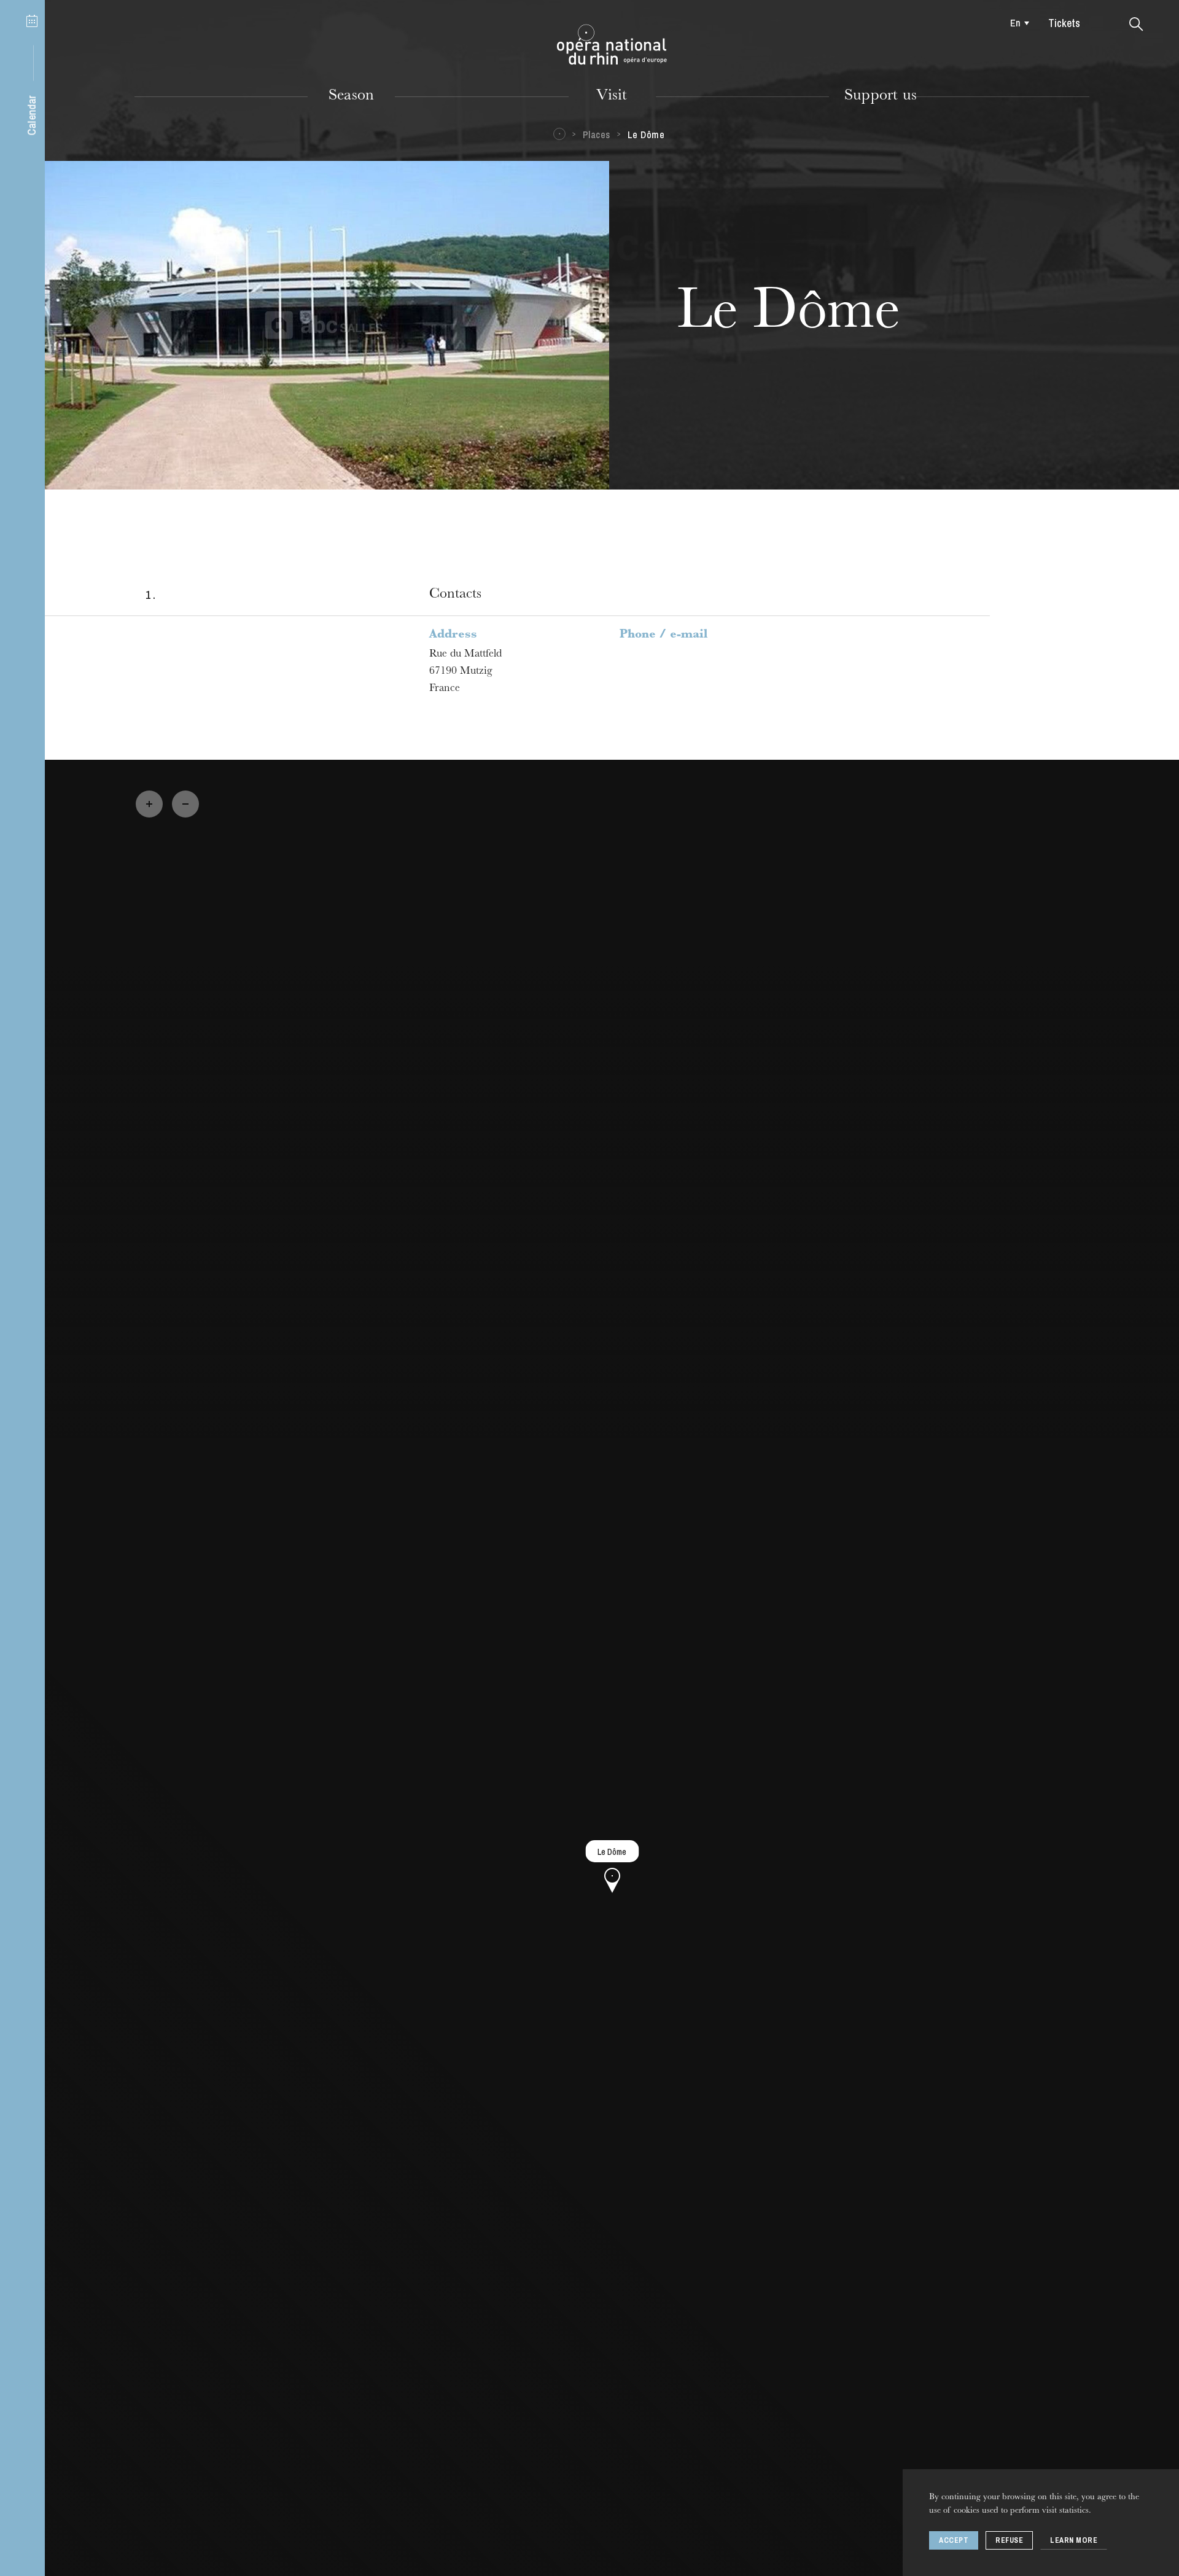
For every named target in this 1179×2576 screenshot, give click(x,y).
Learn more (1074, 2540)
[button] (1136, 25)
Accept (954, 2540)
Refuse (1009, 2540)
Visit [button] (612, 96)
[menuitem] (1017, 23)
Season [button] (351, 96)
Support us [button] (881, 96)
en (1015, 23)
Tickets (1064, 23)
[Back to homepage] (612, 45)
